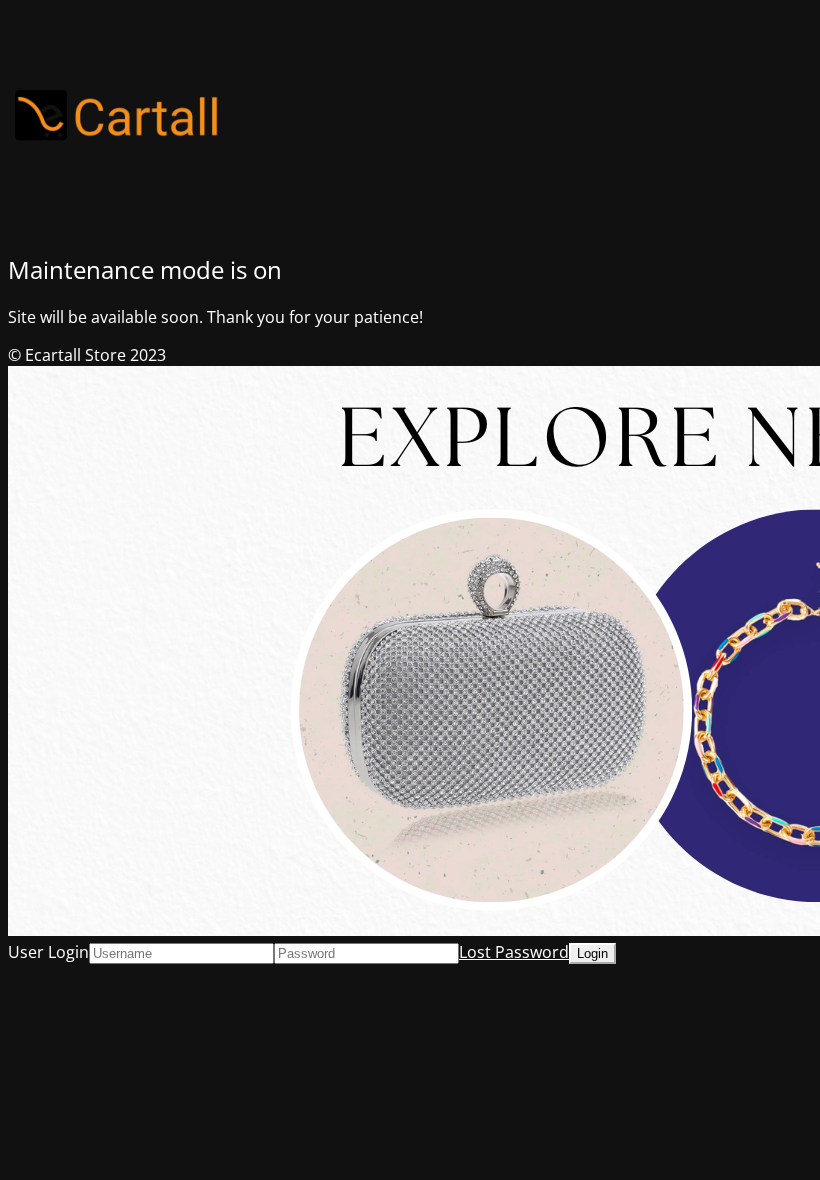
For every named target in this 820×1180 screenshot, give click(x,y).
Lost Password (514, 952)
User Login (48, 952)
